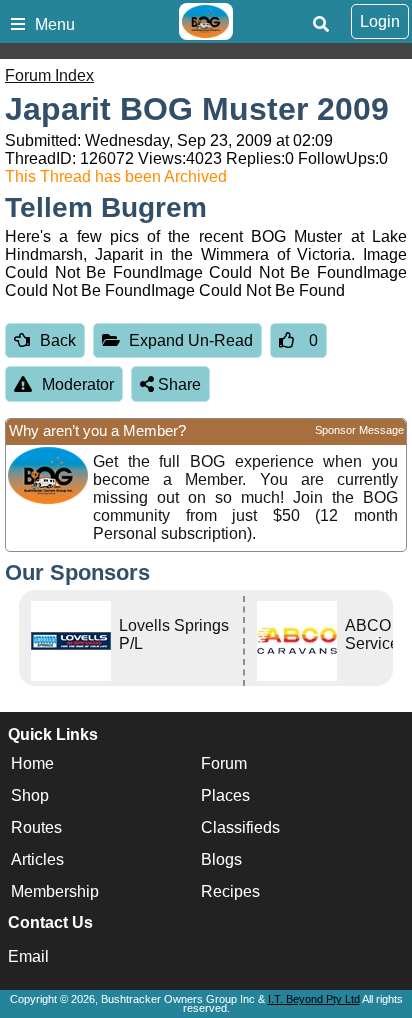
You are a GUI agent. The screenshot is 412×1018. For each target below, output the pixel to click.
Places (225, 795)
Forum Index (49, 75)
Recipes (230, 891)
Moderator (78, 384)
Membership (55, 891)
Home (32, 763)
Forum (224, 763)
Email (28, 956)
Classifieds (240, 827)
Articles (37, 859)
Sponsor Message (359, 430)
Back (58, 340)
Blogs (221, 859)
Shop (30, 795)
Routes (36, 827)
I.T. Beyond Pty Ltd (314, 999)
